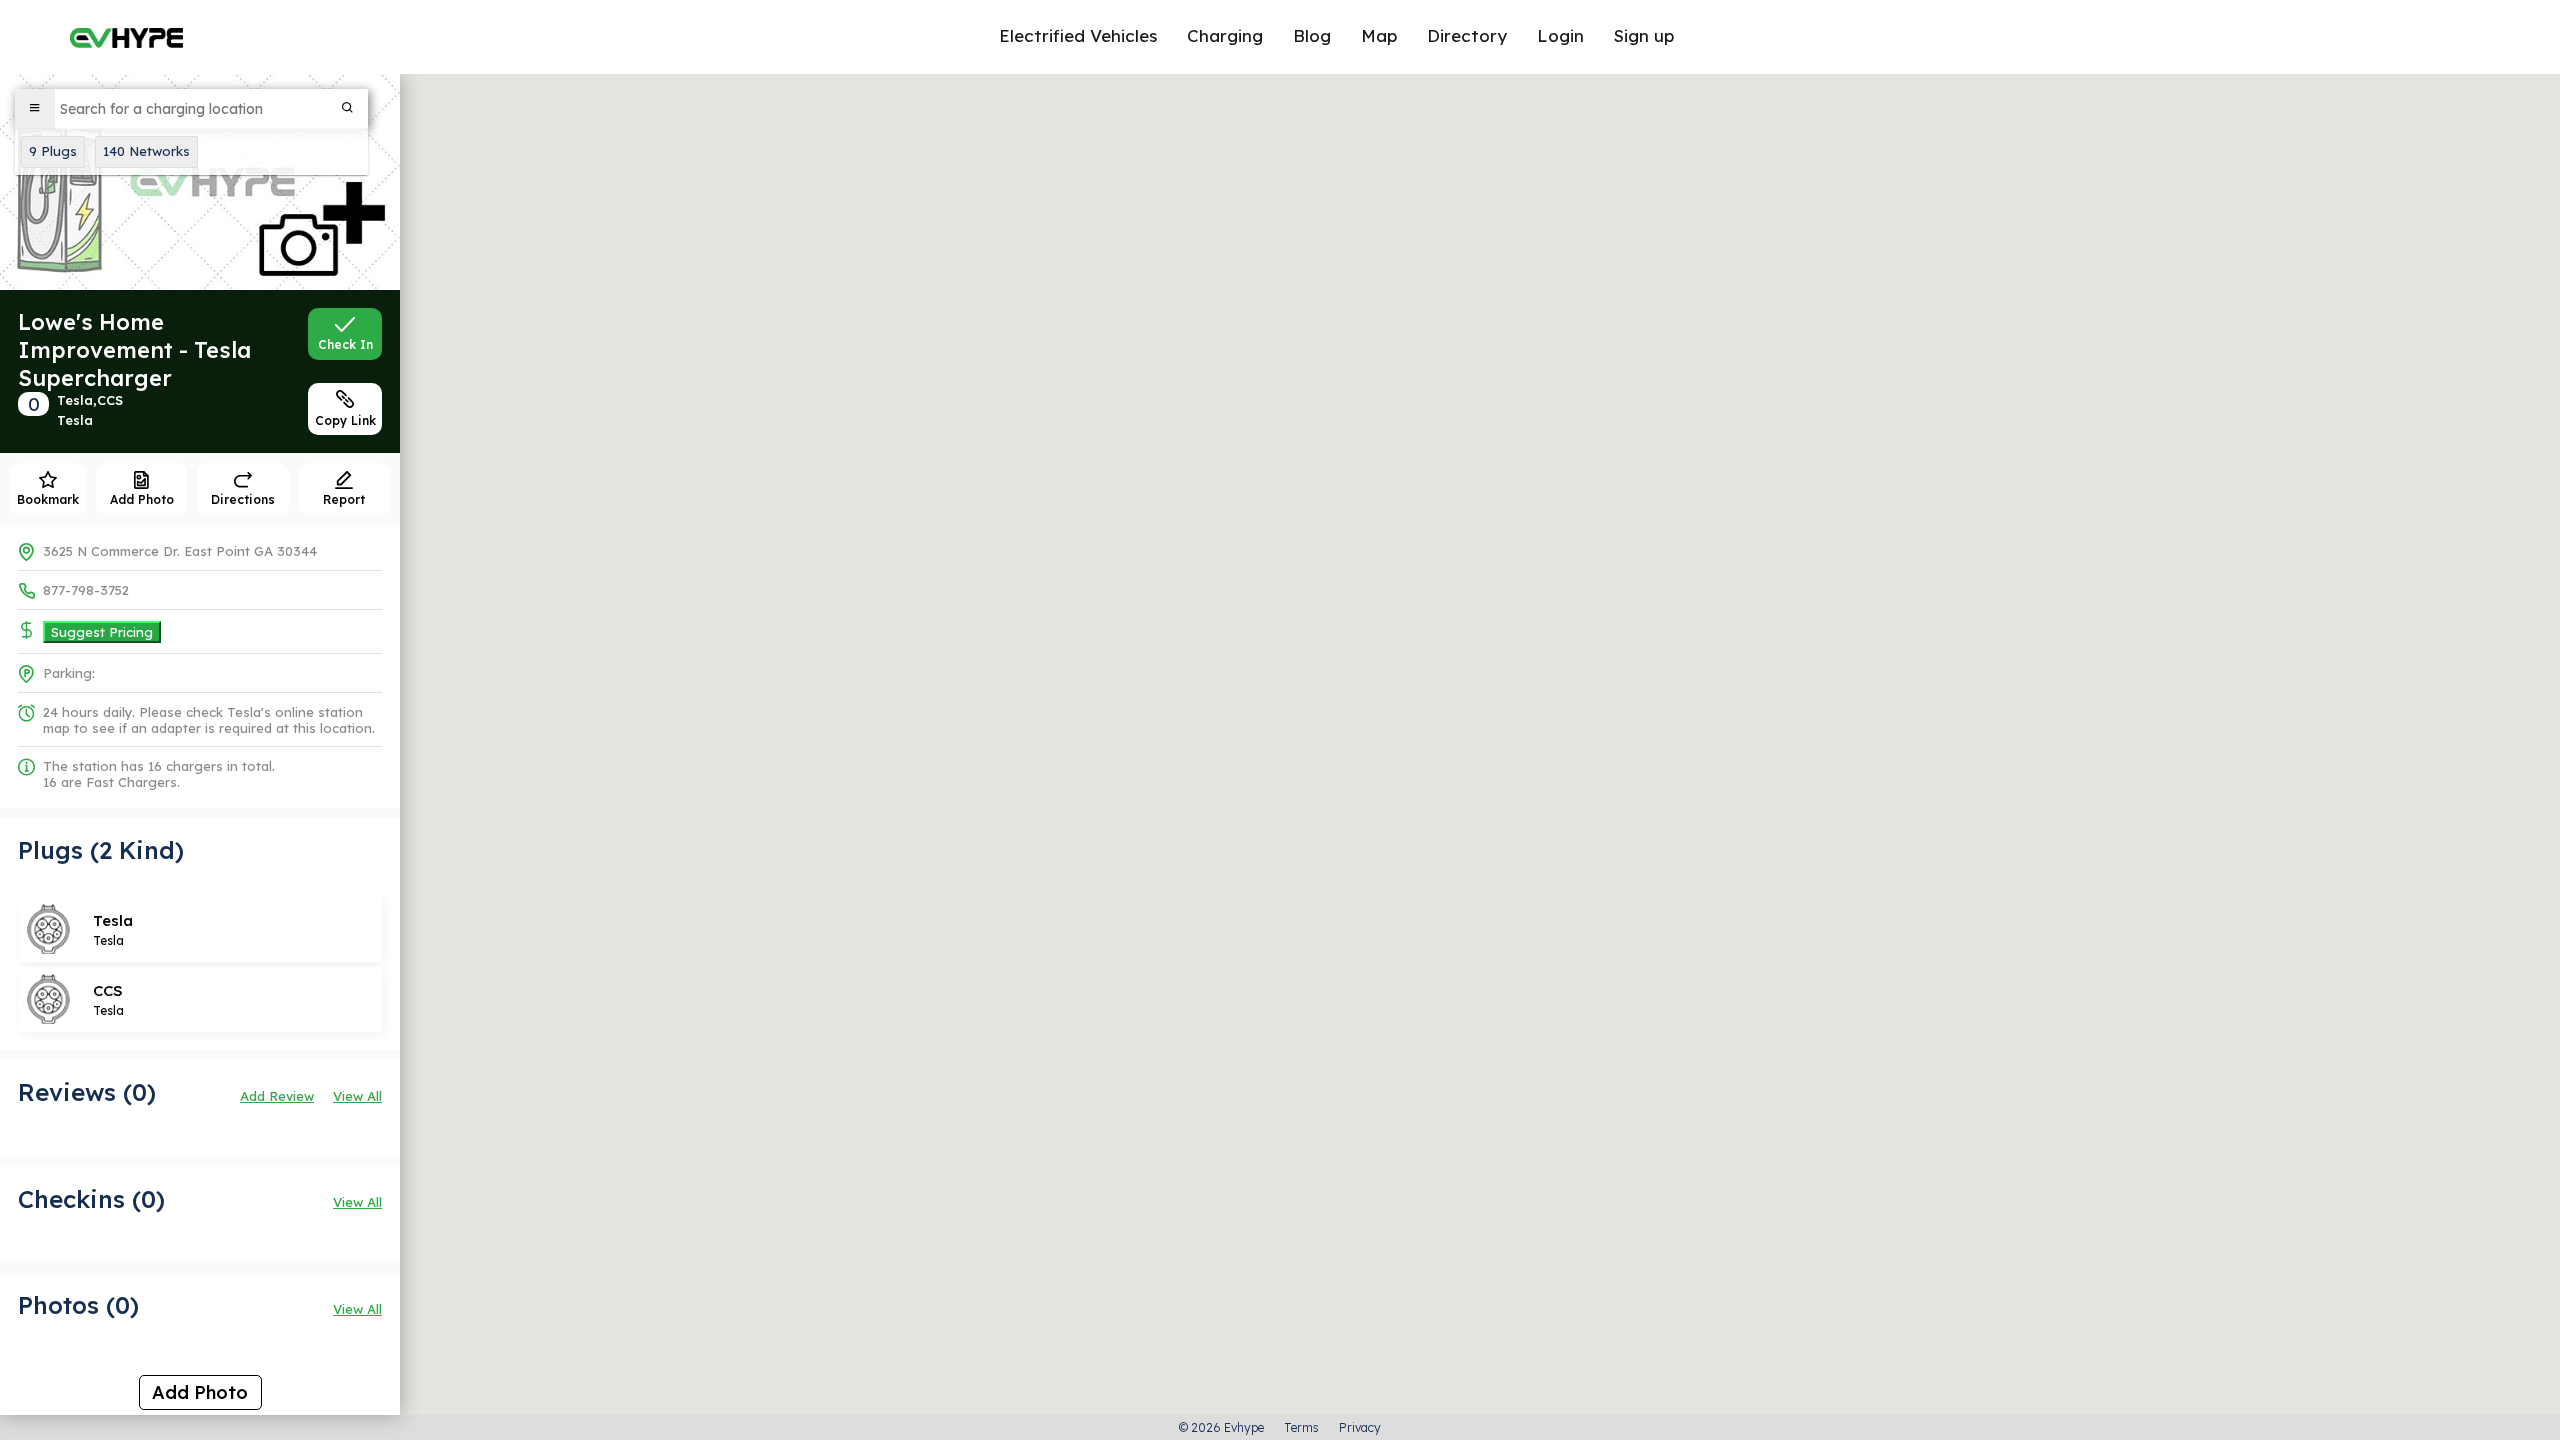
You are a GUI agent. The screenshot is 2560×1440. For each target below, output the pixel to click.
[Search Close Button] (348, 109)
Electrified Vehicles (1078, 35)
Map (1379, 35)
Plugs (53, 151)
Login (1560, 35)
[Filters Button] (35, 109)
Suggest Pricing (102, 632)
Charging (1225, 35)
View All (357, 1096)
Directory (1467, 35)
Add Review (277, 1096)
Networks (146, 151)
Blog (1312, 35)
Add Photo (200, 1392)
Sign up (1644, 35)
